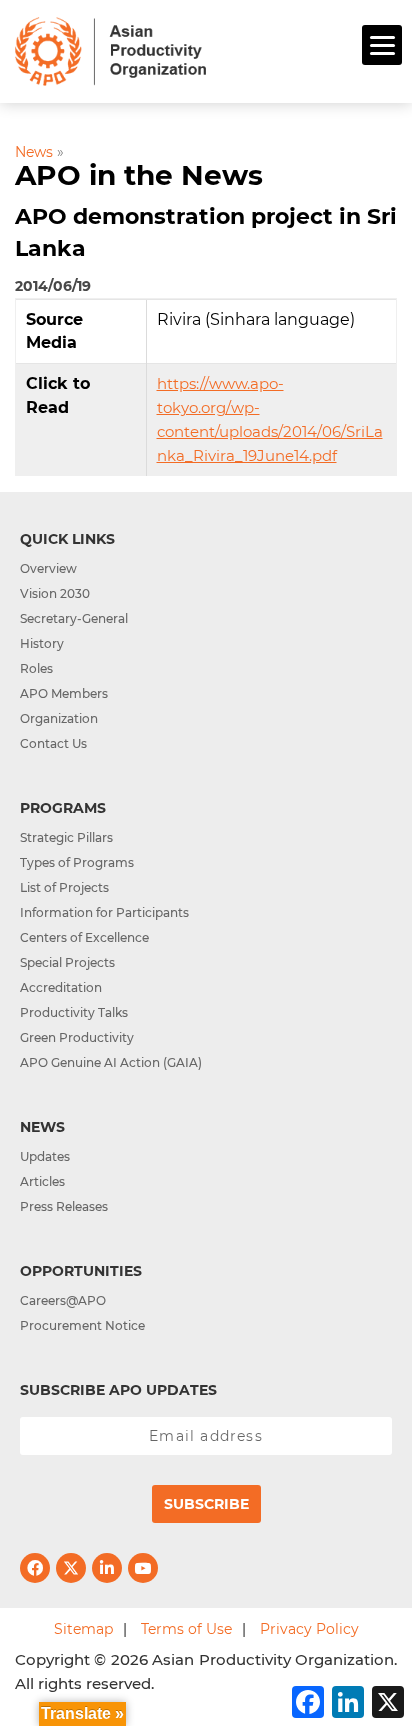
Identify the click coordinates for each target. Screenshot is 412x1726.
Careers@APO (63, 1300)
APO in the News (139, 175)
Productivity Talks (74, 1012)
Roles (36, 668)
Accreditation (61, 987)
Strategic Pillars (66, 837)
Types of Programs (77, 862)
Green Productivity (77, 1037)
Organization (59, 718)
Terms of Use (186, 1629)
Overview (48, 568)
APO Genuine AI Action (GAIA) (111, 1062)
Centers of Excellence (84, 937)
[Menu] (382, 45)
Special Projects (67, 962)
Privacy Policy (309, 1629)
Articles (42, 1181)
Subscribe (206, 1504)
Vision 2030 (55, 593)
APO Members (64, 693)
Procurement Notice (82, 1325)
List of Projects (64, 887)
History (42, 643)
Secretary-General (74, 618)
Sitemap (83, 1629)
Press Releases (64, 1206)
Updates (45, 1156)
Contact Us (53, 743)
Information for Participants (104, 912)
